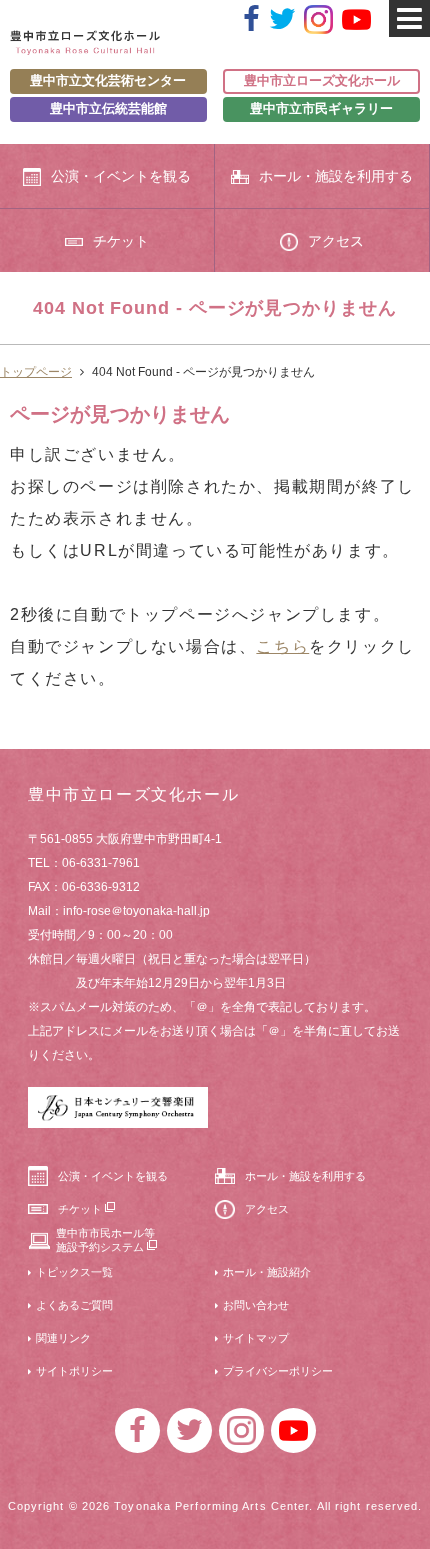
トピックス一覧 (74, 1272)
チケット (121, 241)
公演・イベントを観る (121, 176)
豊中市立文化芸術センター (108, 80)
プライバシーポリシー (278, 1371)
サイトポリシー (74, 1371)
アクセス (336, 241)
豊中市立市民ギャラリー (321, 108)
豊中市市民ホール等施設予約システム (105, 1240)
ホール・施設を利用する (336, 176)
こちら (282, 646)
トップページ (36, 372)
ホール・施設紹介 (267, 1272)
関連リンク (63, 1338)
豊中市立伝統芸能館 (108, 108)
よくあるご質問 (74, 1305)
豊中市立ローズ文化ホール (322, 80)
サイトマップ (256, 1338)
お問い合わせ (256, 1305)
